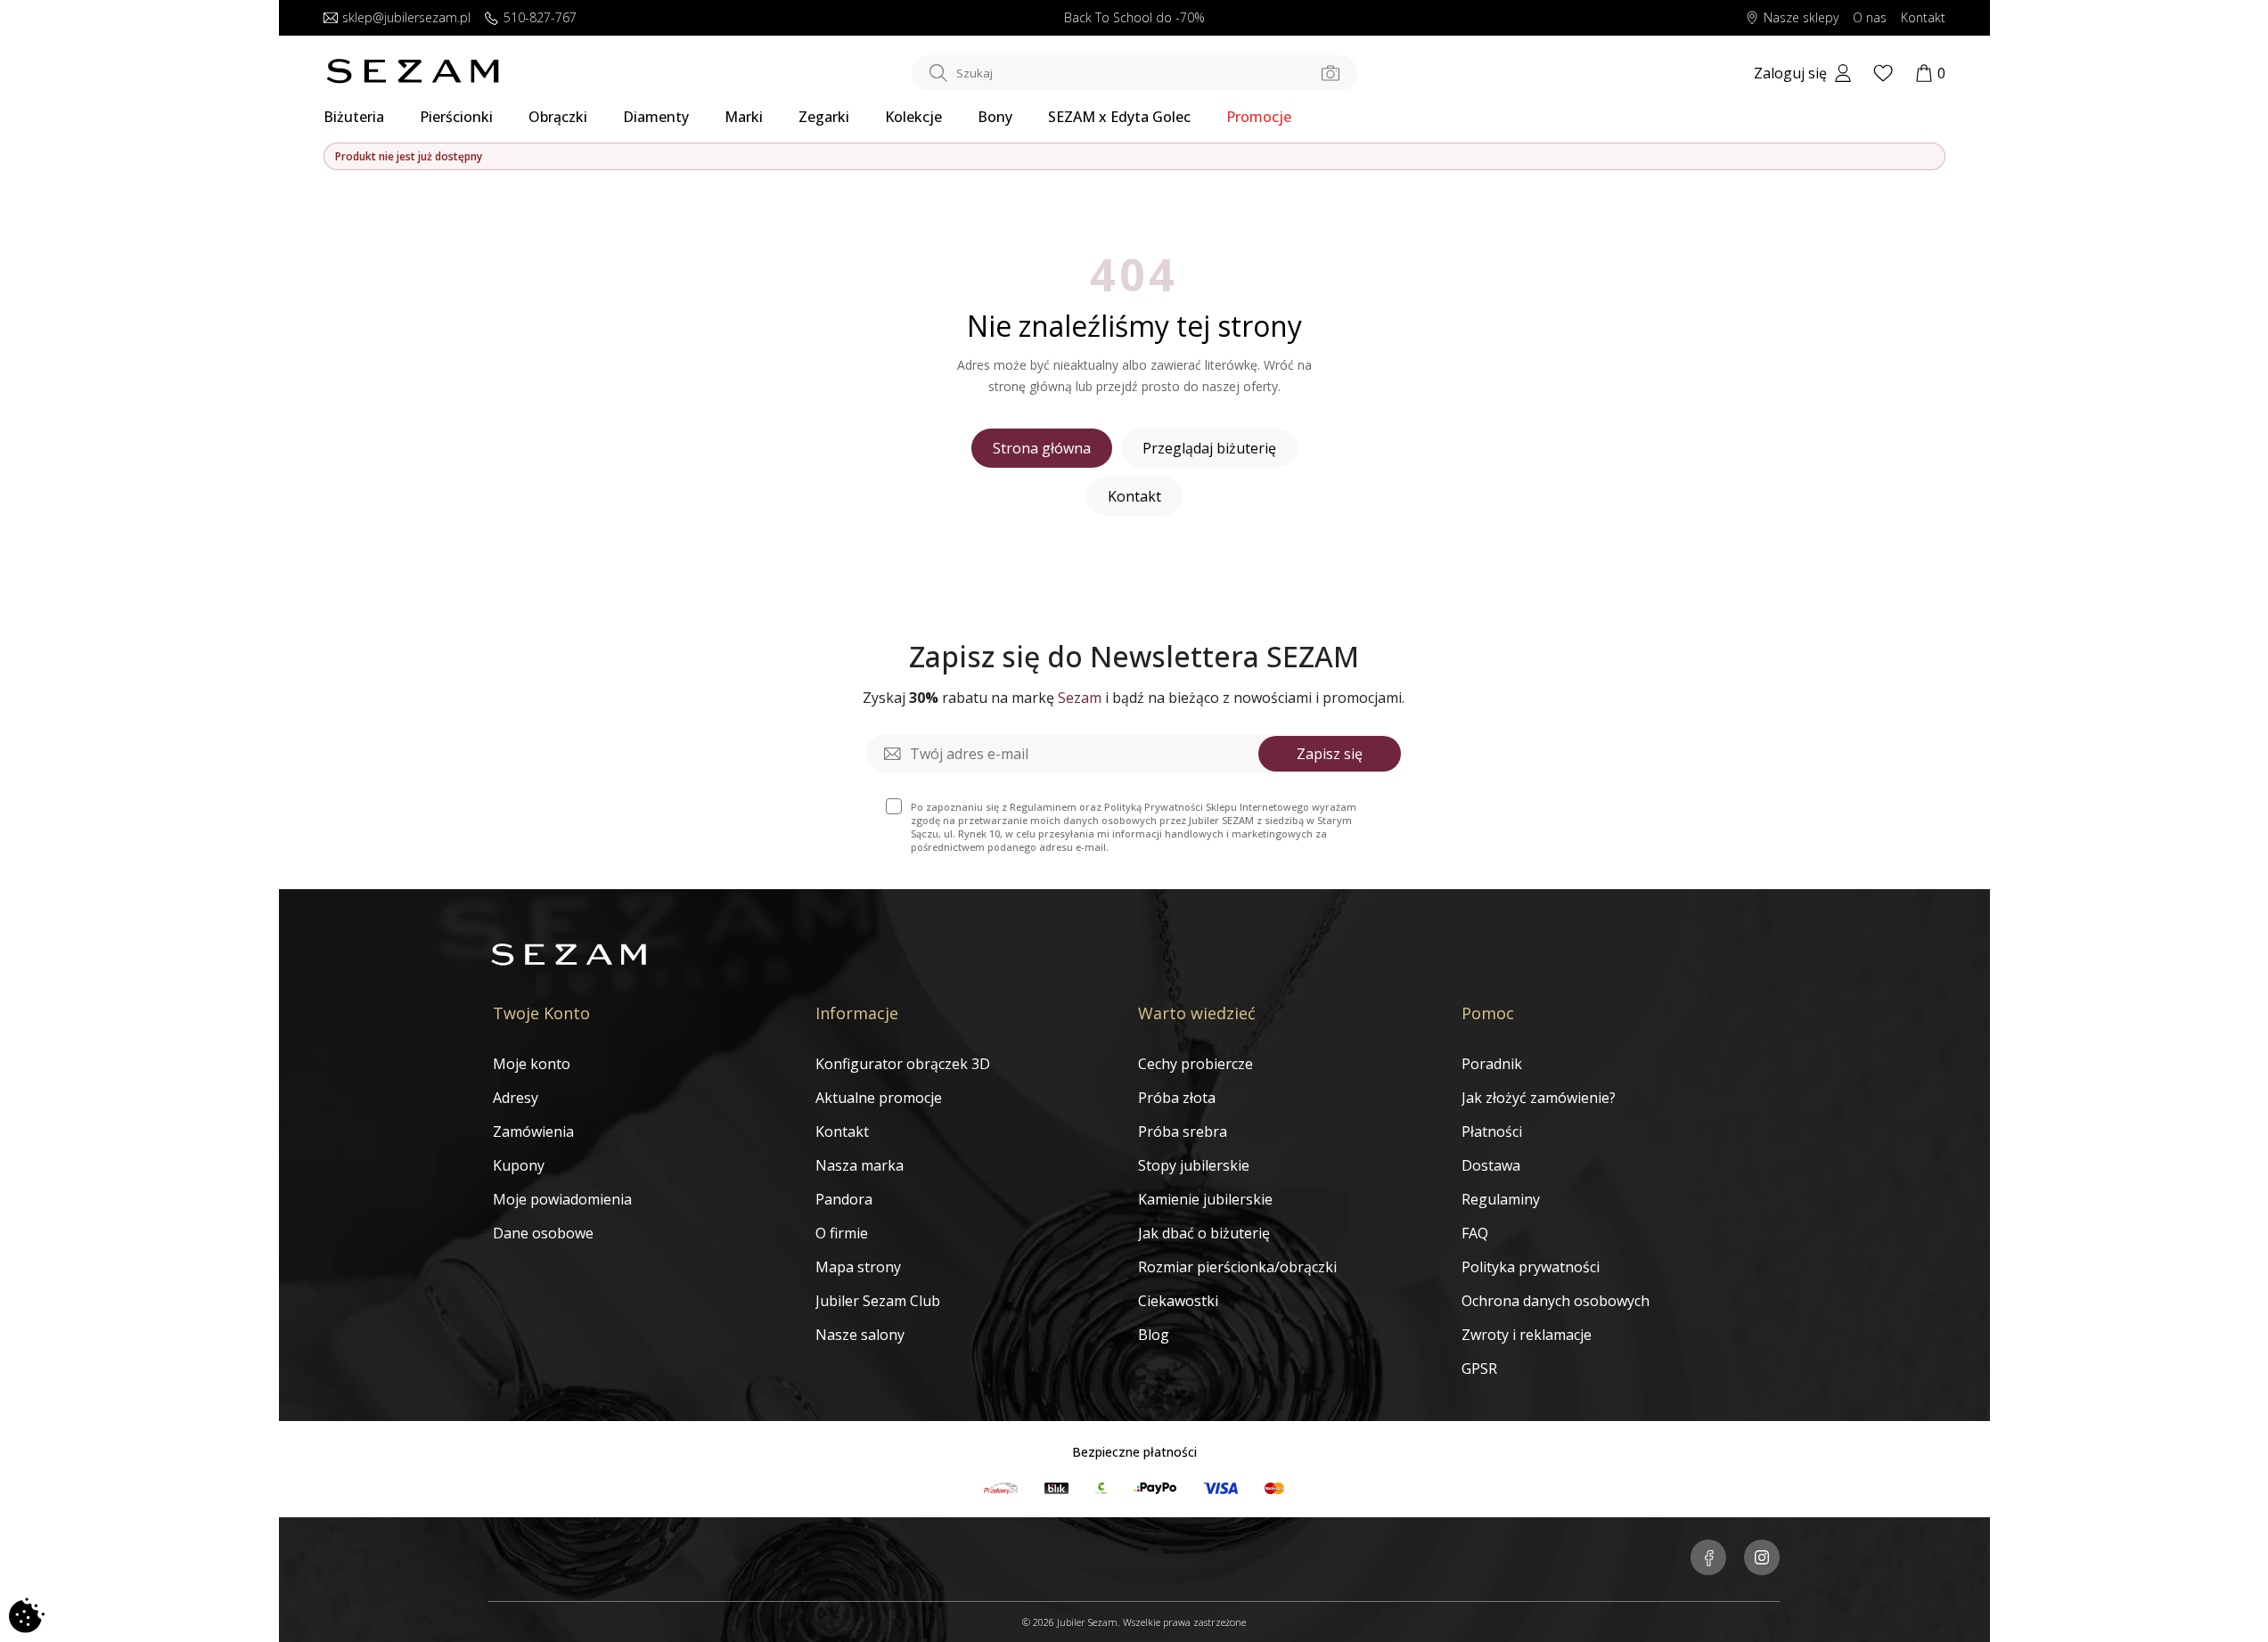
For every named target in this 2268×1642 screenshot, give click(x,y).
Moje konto (532, 1064)
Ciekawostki (1178, 1301)
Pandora (844, 1199)
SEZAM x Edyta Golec (1119, 117)
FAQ (1475, 1233)
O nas (1870, 18)
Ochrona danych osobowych (1556, 1301)
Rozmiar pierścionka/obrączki (1237, 1267)
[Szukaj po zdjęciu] (1331, 73)
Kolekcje (913, 117)
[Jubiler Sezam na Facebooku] (1708, 1559)
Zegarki (824, 117)
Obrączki (558, 117)
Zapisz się (1330, 754)
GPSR (1479, 1368)
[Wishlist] (1883, 73)
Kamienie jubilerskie (1205, 1199)
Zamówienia (533, 1131)
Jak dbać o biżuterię (1204, 1233)
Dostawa (1491, 1165)
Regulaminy (1501, 1199)
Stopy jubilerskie (1194, 1165)
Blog (1154, 1335)
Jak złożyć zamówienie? (1539, 1098)
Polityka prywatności (1531, 1267)
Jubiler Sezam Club (878, 1301)
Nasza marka (860, 1165)
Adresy (516, 1098)
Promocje (1259, 117)
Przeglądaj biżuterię (1209, 448)
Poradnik (1492, 1064)
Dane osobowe (543, 1233)
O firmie (842, 1233)
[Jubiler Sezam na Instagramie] (1762, 1559)
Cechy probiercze (1195, 1064)
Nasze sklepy (1801, 18)
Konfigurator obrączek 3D (903, 1064)
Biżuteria (354, 117)
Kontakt (1923, 18)
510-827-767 (540, 18)
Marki (744, 117)
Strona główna (1042, 448)
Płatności (1492, 1131)
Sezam (1080, 698)
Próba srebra (1183, 1131)
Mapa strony (858, 1267)
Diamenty (656, 117)
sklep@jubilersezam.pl (406, 18)
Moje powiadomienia (562, 1199)
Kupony (519, 1165)
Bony (995, 117)
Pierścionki (456, 117)
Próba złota (1177, 1098)
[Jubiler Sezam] (413, 78)
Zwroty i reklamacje (1527, 1335)
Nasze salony (860, 1335)
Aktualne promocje (879, 1098)
